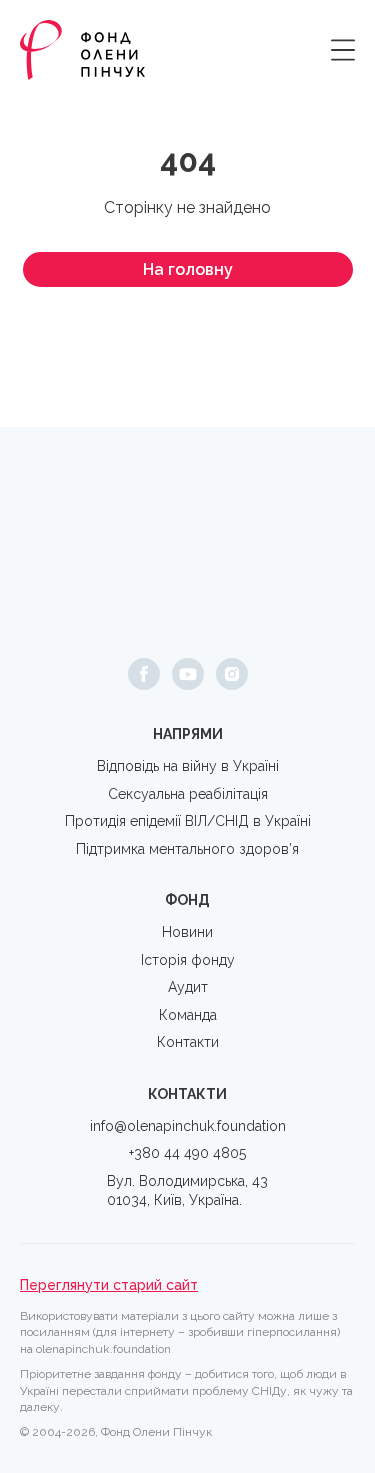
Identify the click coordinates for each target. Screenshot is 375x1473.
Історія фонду (188, 960)
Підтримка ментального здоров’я (187, 849)
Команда (188, 1015)
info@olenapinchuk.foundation (188, 1126)
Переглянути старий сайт (109, 1285)
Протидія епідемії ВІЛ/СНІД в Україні (188, 821)
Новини (187, 932)
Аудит (188, 987)
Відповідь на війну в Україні (188, 766)
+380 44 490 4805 (187, 1153)
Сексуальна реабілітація (188, 794)
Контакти (188, 1042)
